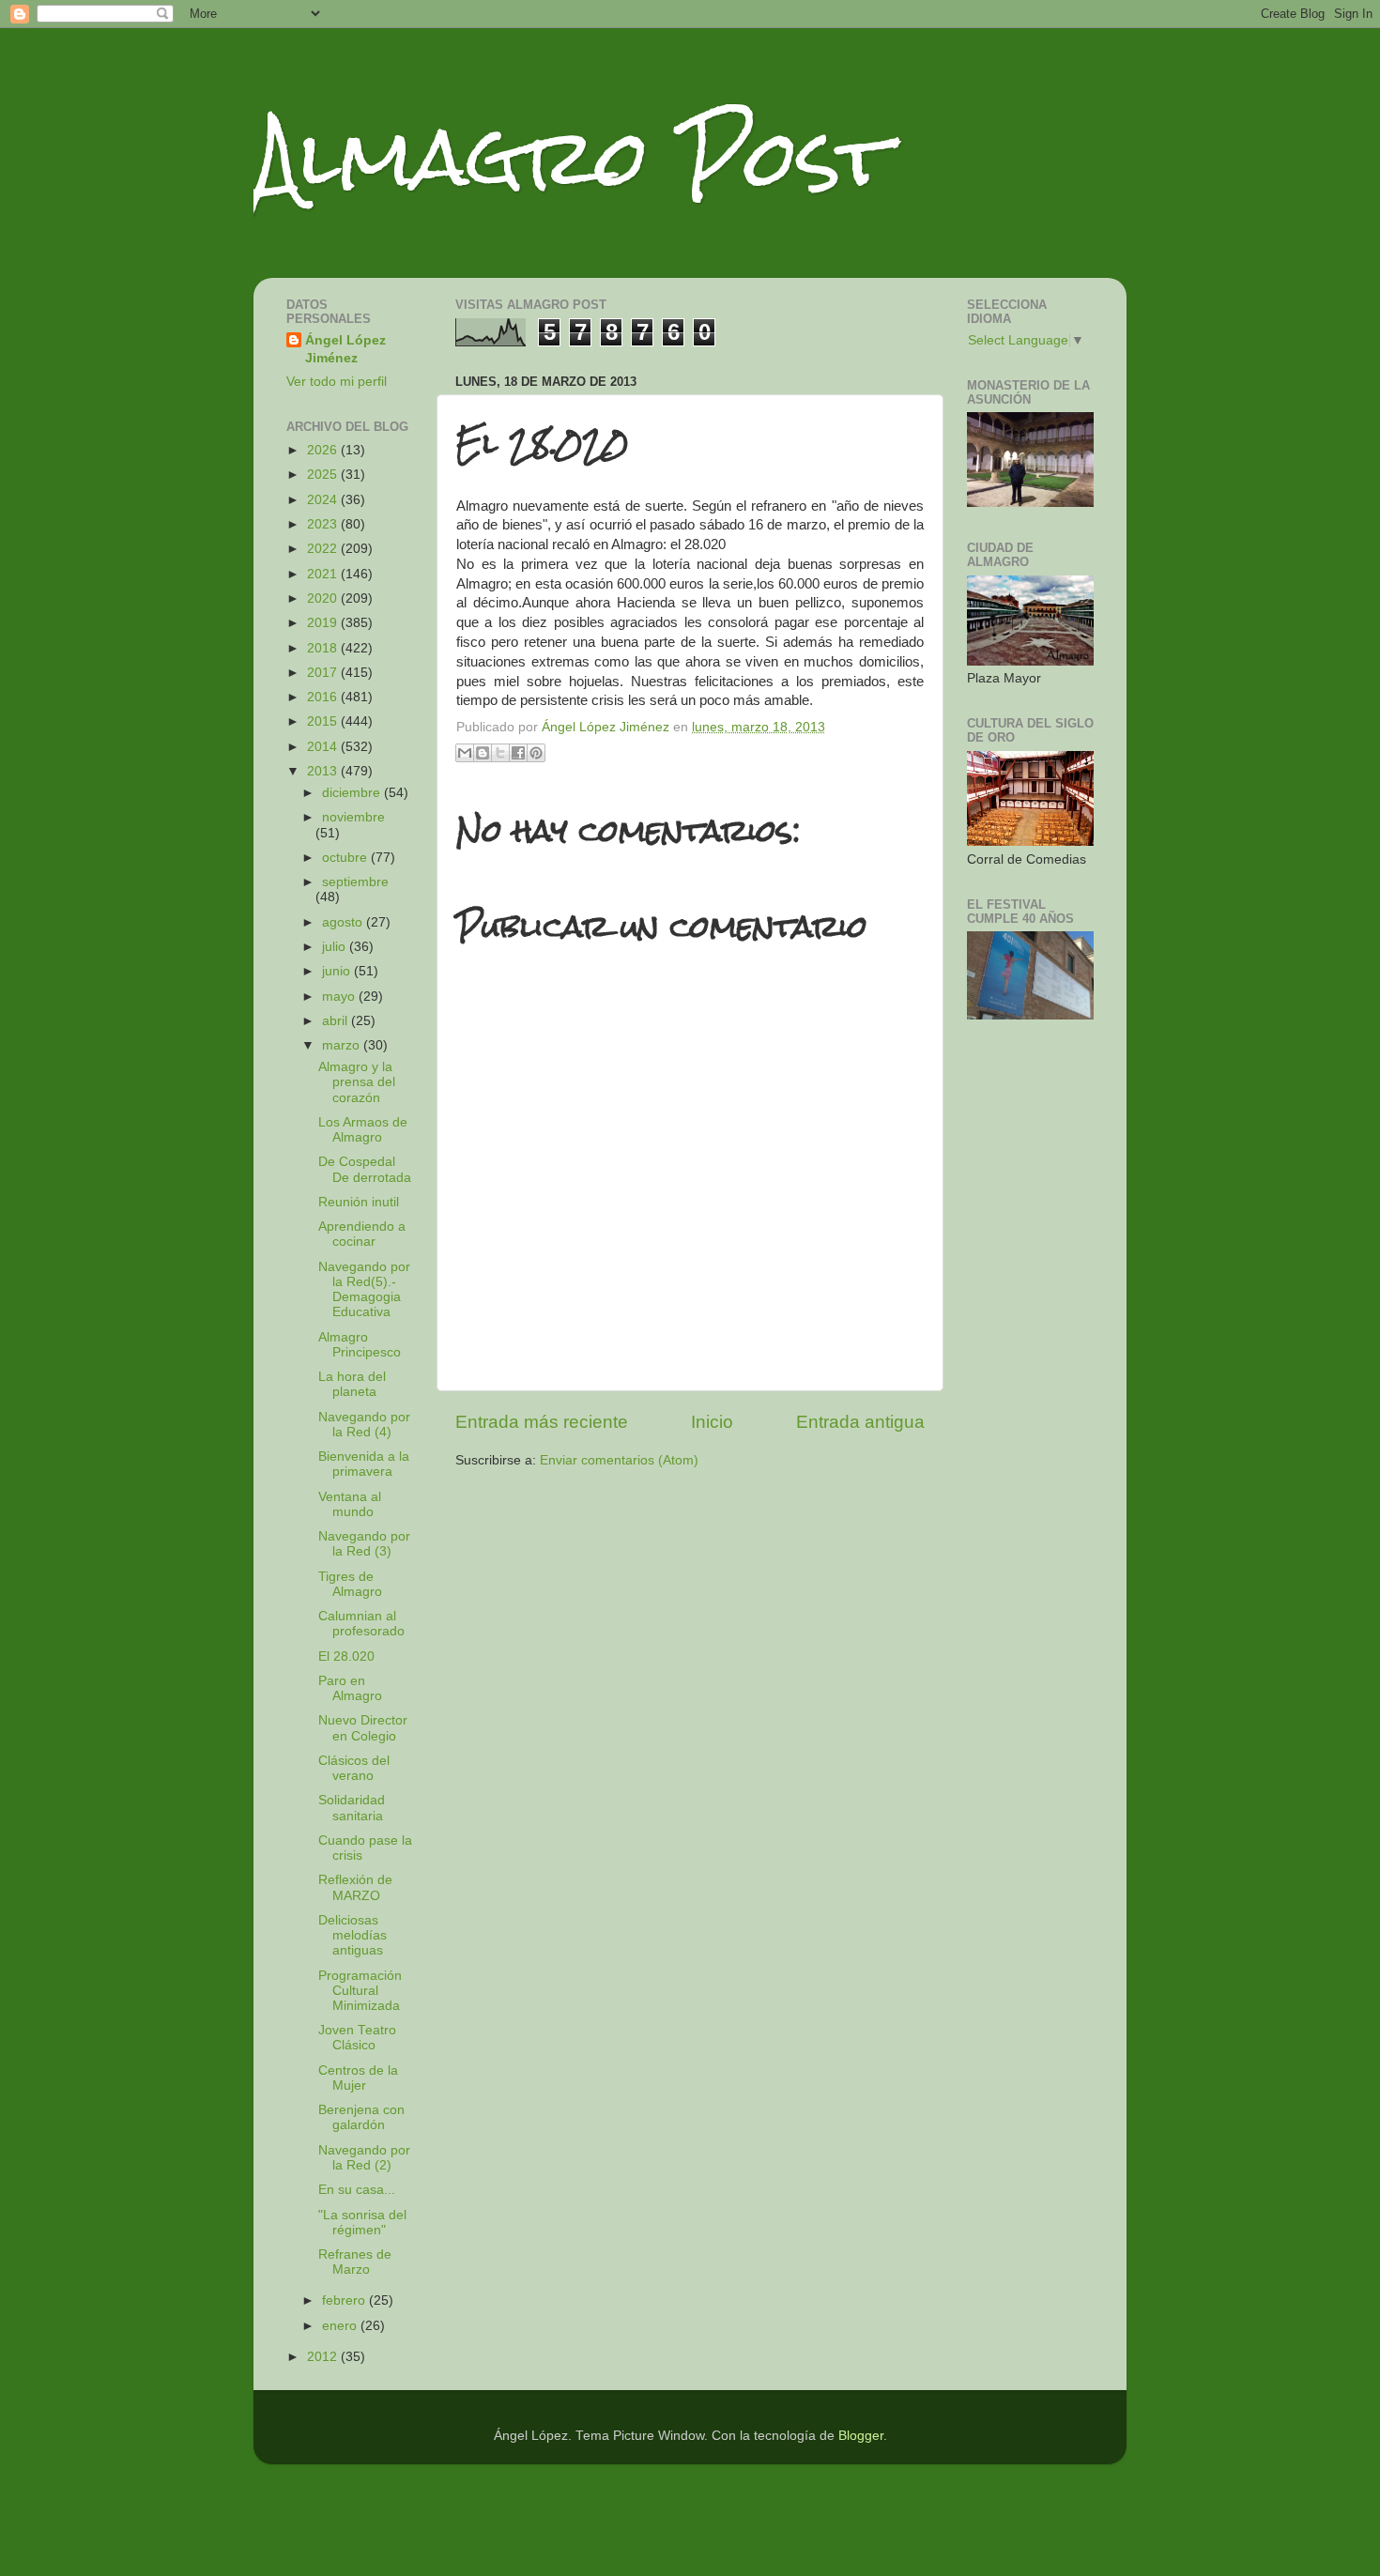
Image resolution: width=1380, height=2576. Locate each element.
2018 (324, 648)
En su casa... (357, 2190)
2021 (324, 574)
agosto (344, 922)
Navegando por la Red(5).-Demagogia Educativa (364, 1290)
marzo (343, 1045)
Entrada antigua (860, 1422)
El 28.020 (346, 1656)
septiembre (355, 882)
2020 (324, 598)
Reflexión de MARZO (355, 1887)
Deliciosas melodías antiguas (353, 1935)
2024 (324, 500)
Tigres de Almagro (350, 1584)
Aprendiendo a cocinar (362, 1234)
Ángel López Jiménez (345, 349)
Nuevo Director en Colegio (363, 1728)
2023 (324, 524)
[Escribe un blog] (483, 753)
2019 (324, 623)
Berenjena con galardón (361, 2117)
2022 (324, 549)
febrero (345, 2300)
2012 (324, 2357)
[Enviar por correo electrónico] (465, 753)
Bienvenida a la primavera (364, 1464)
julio (336, 947)
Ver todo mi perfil (337, 382)
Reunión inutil (359, 1202)
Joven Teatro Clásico (357, 2038)
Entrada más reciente (542, 1422)
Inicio (712, 1422)
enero (341, 2326)
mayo (340, 997)
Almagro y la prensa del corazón (357, 1082)
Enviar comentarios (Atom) (619, 1460)
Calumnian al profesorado (361, 1624)
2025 (324, 475)
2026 (324, 450)
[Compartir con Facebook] (518, 753)
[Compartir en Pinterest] (536, 753)
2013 (324, 771)
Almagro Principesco (360, 1345)
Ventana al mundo (350, 1504)
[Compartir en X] (500, 753)
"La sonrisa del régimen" (362, 2223)
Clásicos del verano (354, 1768)
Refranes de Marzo (355, 2262)
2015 (324, 721)
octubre (346, 858)
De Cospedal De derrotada (365, 1169)
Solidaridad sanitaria (352, 1808)
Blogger (861, 2436)
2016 (324, 697)
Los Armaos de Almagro (363, 1130)
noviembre (353, 817)
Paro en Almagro (350, 1688)
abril (337, 1021)
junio (338, 971)
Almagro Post (572, 157)
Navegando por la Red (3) (364, 1544)
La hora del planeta (352, 1384)
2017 (324, 673)
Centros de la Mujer (358, 2078)
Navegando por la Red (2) (364, 2158)
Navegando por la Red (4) (364, 1425)
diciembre (353, 793)
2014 (324, 747)
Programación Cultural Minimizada (360, 1991)
